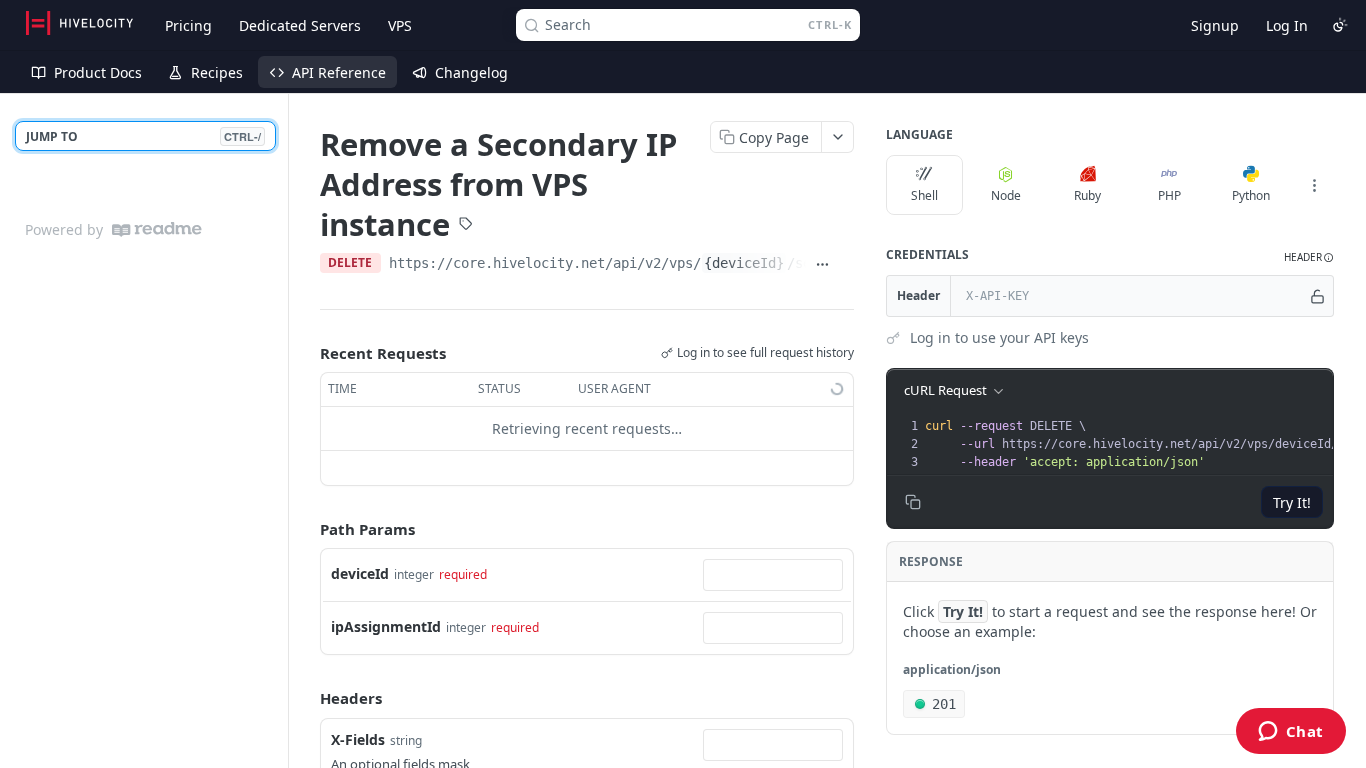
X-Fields (358, 739)
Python (1251, 195)
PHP (1169, 195)
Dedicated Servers (300, 25)
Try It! (1292, 502)
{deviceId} (744, 263)
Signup (1215, 25)
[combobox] (773, 575)
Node (1006, 195)
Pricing (188, 25)
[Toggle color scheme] (1340, 25)
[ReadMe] (157, 229)
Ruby (1087, 195)
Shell (924, 195)
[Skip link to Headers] (306, 699)
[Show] (1317, 296)
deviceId (360, 573)
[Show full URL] (822, 265)
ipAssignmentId (386, 626)
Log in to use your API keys (999, 337)
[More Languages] (1314, 185)
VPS (400, 25)
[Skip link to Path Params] (306, 529)
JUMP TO (143, 136)
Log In (1287, 25)
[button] (1309, 257)
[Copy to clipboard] (846, 265)
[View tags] (466, 225)
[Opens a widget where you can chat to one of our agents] (1290, 733)
